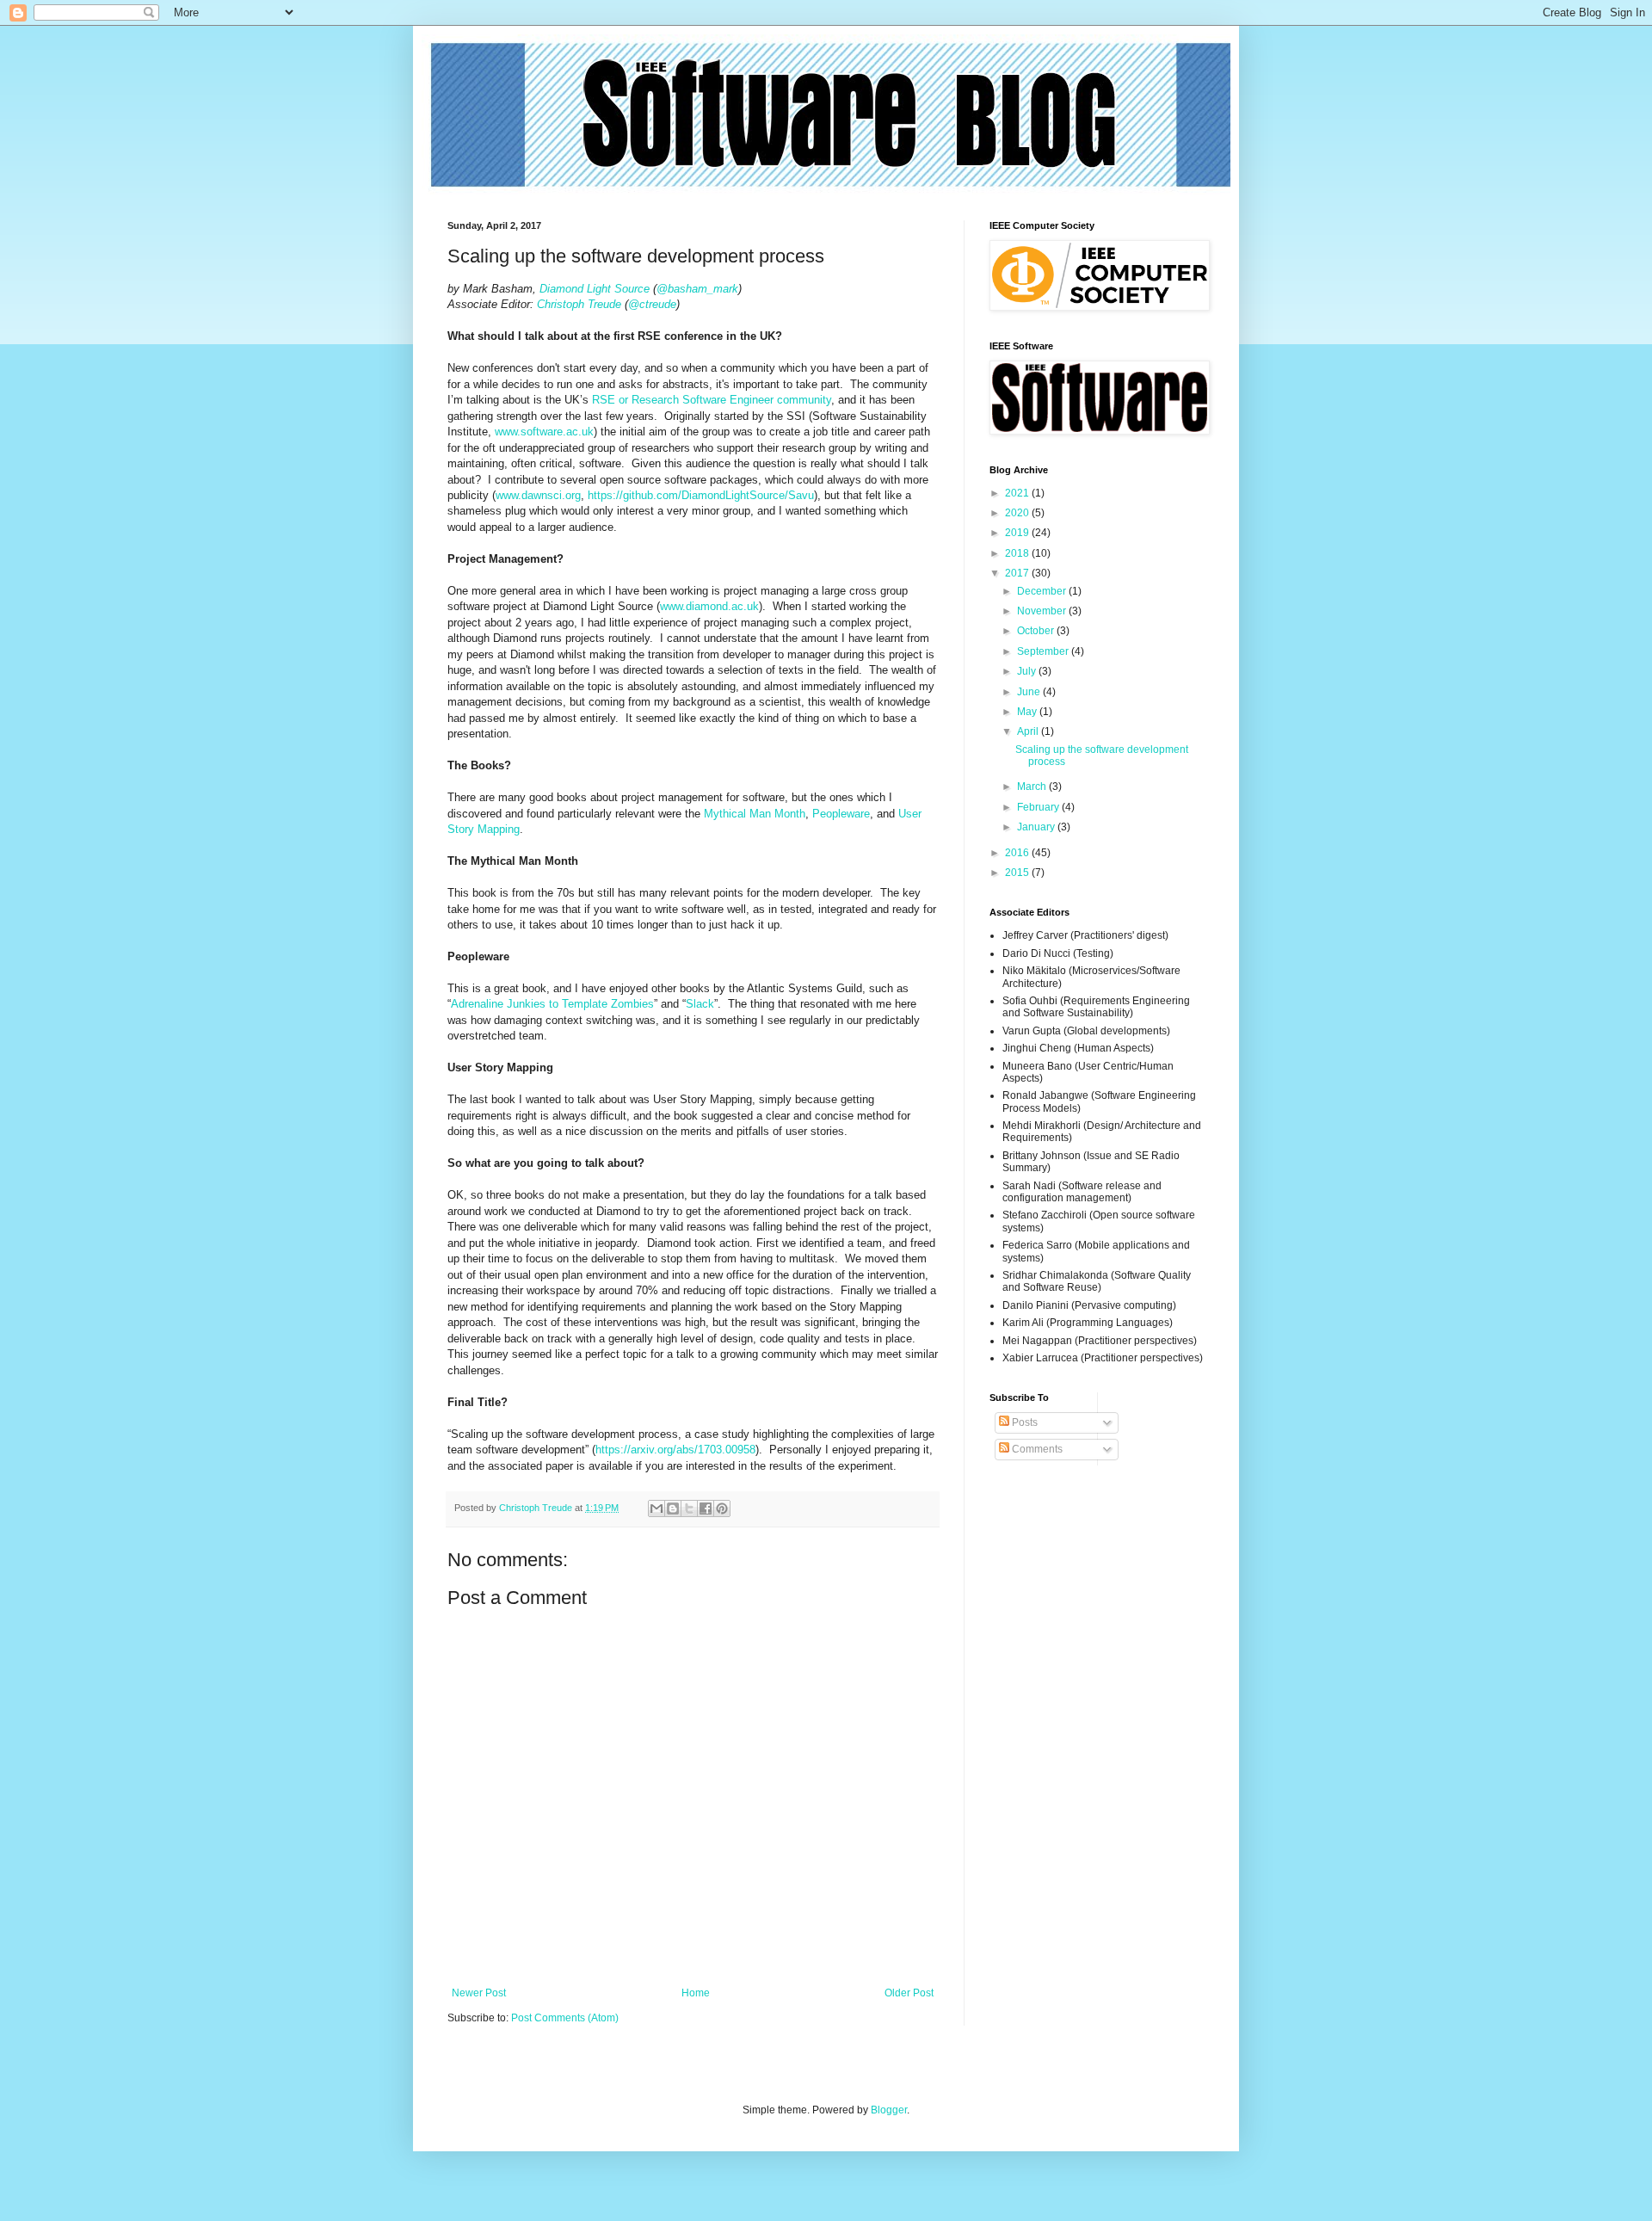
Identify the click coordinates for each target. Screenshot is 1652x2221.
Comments (1036, 1449)
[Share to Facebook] (706, 1508)
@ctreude (652, 304)
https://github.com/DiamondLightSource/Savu (701, 495)
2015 (1018, 873)
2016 (1018, 853)
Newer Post (479, 1993)
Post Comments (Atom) (565, 2018)
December (1043, 591)
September (1044, 651)
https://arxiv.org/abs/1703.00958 (675, 1450)
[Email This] (656, 1508)
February (1039, 807)
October (1037, 631)
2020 (1018, 513)
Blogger (889, 2110)
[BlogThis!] (673, 1508)
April (1029, 731)
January (1037, 827)
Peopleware (841, 814)
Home (696, 1993)
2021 (1018, 493)
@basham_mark (697, 289)
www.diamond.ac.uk (709, 606)
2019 (1018, 533)
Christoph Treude (579, 304)
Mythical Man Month (755, 814)
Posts (1023, 1422)
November (1043, 611)
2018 (1018, 553)
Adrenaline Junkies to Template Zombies (552, 1004)
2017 (1018, 573)
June (1030, 692)
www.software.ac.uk (544, 432)
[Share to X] (689, 1508)
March (1033, 787)
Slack (700, 1004)
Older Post (909, 1993)
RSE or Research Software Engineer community (712, 400)
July (1028, 671)
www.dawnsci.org (538, 495)
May (1028, 712)
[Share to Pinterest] (722, 1508)
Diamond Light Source (595, 289)
